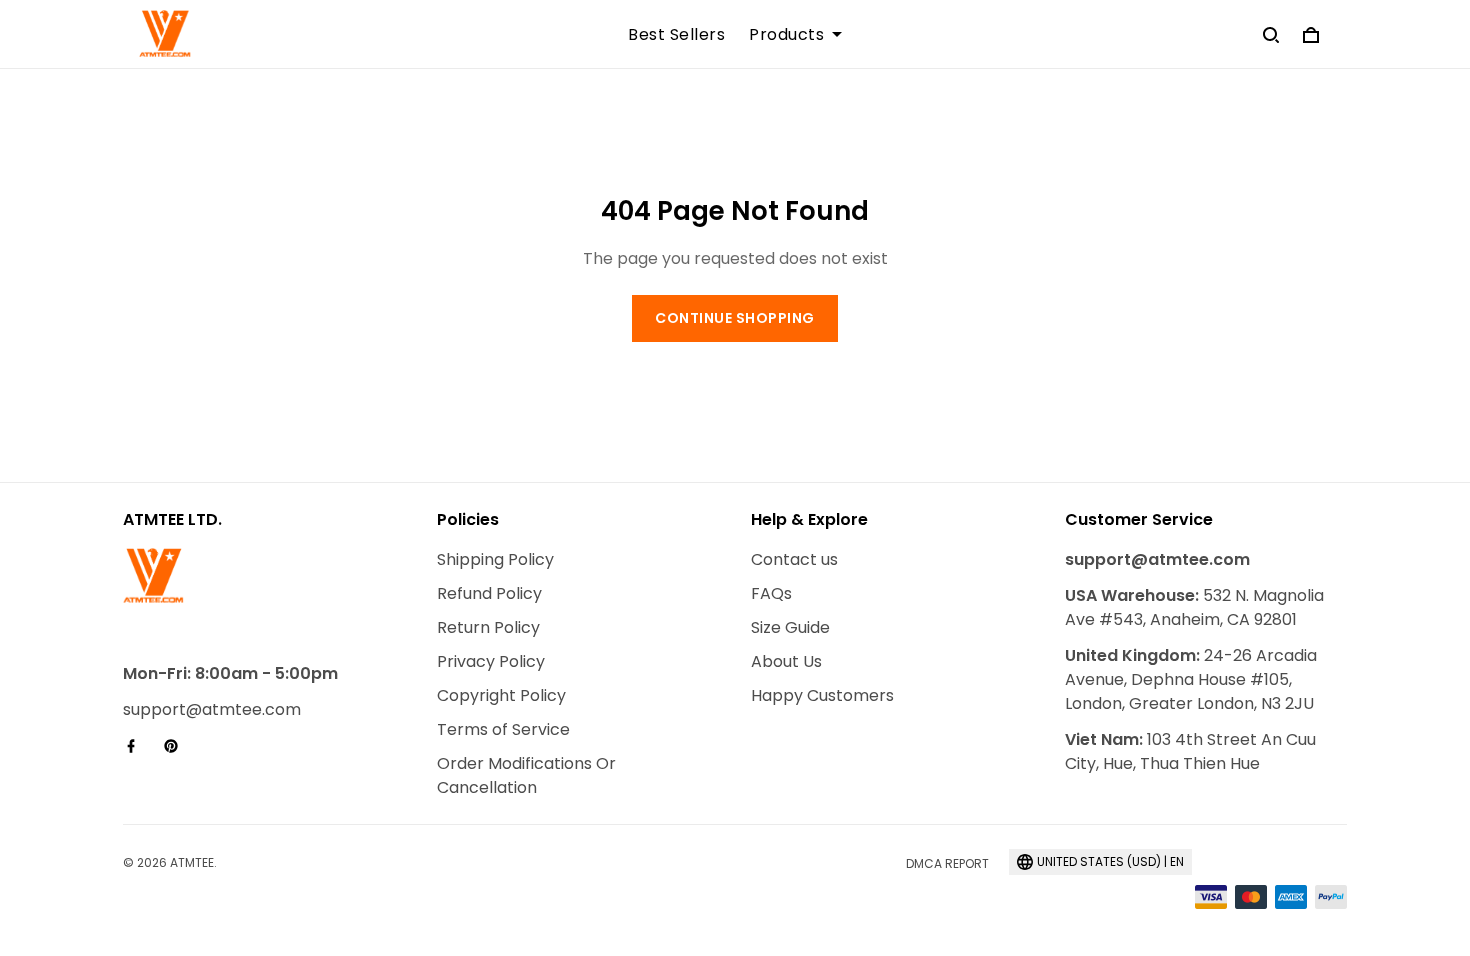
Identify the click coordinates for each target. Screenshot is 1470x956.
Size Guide (790, 627)
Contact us (794, 559)
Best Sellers (676, 35)
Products (786, 35)
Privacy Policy (491, 661)
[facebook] (137, 746)
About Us (786, 661)
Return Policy (488, 627)
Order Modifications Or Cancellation (526, 775)
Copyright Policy (501, 695)
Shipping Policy (495, 559)
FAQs (771, 593)
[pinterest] (177, 746)
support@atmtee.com (212, 709)
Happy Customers (822, 695)
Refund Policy (489, 593)
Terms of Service (503, 729)
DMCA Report (947, 863)
